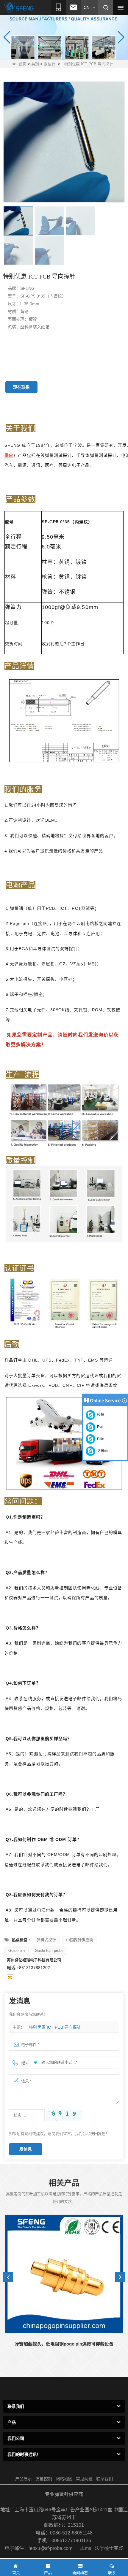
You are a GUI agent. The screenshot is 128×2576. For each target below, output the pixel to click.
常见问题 (84, 2479)
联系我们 (104, 2479)
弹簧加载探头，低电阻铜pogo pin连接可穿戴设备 (64, 2344)
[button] (61, 53)
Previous (8, 2277)
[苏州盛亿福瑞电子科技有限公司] (19, 8)
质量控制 (44, 2479)
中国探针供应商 (80, 1940)
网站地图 (64, 2479)
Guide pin (17, 1951)
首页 (23, 64)
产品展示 (24, 2479)
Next (120, 2277)
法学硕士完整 (109, 2548)
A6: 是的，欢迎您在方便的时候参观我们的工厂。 (55, 1809)
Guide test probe (49, 1951)
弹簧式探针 (46, 1940)
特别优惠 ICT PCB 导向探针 (55, 2027)
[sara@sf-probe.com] (10, 1978)
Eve (99, 1427)
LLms (85, 2548)
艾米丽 (102, 1451)
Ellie (100, 1439)
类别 (35, 64)
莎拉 (100, 1415)
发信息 (26, 2149)
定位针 (50, 64)
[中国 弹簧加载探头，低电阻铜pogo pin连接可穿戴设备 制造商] (64, 2274)
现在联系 (21, 387)
